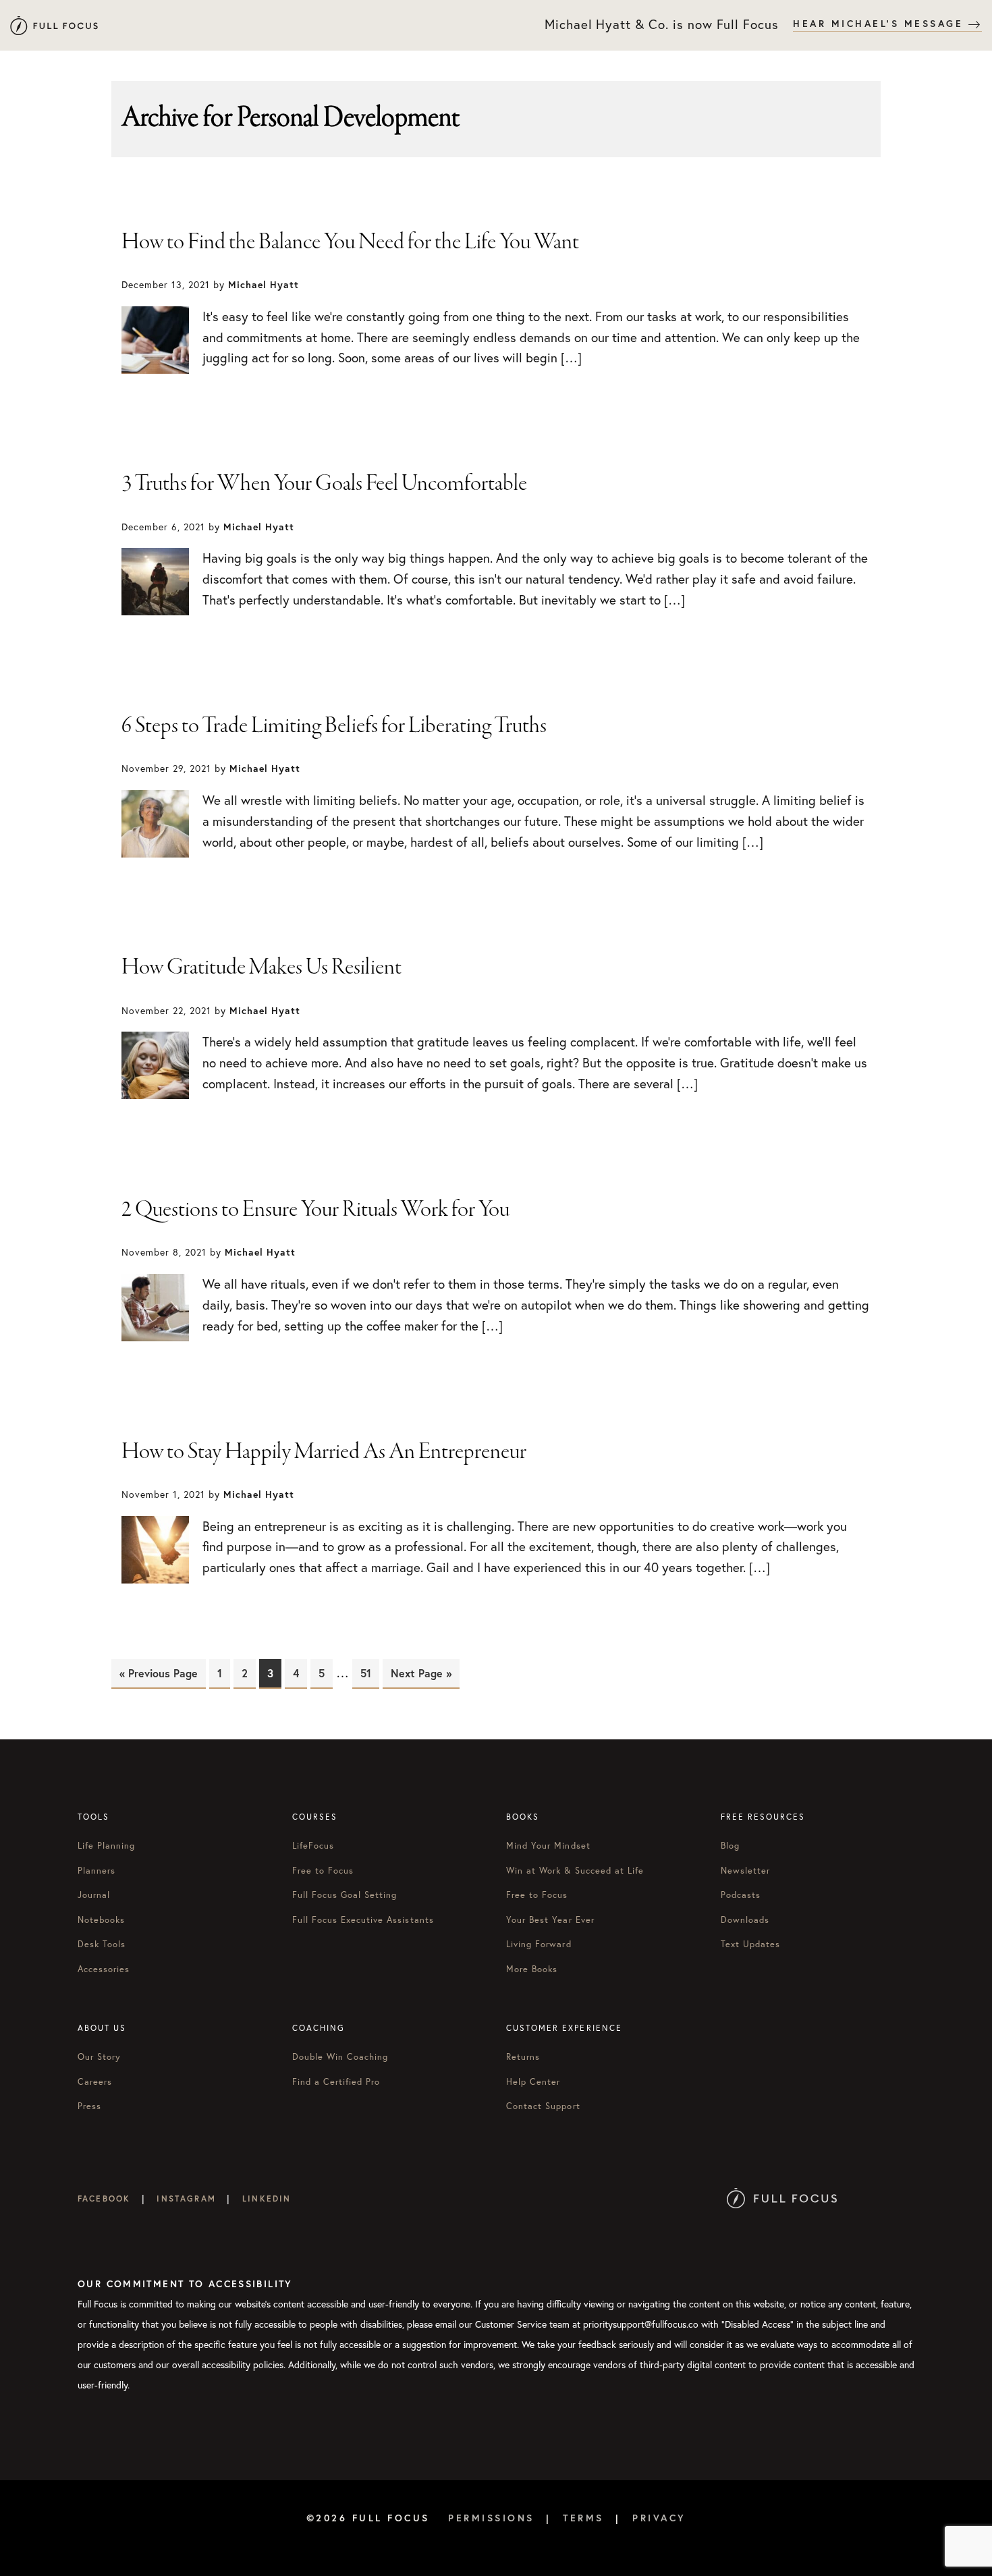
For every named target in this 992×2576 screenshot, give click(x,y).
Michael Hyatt (54, 25)
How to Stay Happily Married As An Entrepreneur (324, 1452)
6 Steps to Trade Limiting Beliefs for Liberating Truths (334, 726)
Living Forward (539, 1944)
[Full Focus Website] (782, 2199)
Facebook (104, 2199)
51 (370, 1673)
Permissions (491, 2518)
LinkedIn (267, 2199)
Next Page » (421, 1673)
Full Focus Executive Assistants (363, 1920)
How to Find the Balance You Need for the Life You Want (350, 242)
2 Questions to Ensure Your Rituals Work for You (315, 1210)
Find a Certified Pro (336, 2082)
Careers (95, 2082)
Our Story (99, 2057)
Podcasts (741, 1895)
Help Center (533, 2082)
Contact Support (543, 2106)
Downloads (745, 1920)
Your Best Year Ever (550, 1920)
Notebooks (101, 1920)
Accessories (104, 1969)
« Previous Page (159, 1673)
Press (89, 2106)
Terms (583, 2518)
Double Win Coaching (340, 2057)
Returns (523, 2057)
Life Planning (107, 1846)
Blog (730, 1846)
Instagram (186, 2199)
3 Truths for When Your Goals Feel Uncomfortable (324, 484)
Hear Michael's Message (881, 24)
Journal (94, 1895)
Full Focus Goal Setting (345, 1895)
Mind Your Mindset (548, 1846)
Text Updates (750, 1944)
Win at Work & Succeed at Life (575, 1871)
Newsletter (745, 1871)
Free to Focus (323, 1871)
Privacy (659, 2518)
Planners (97, 1871)
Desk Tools (102, 1944)
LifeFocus (313, 1846)
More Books (532, 1969)
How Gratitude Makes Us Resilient (261, 968)
